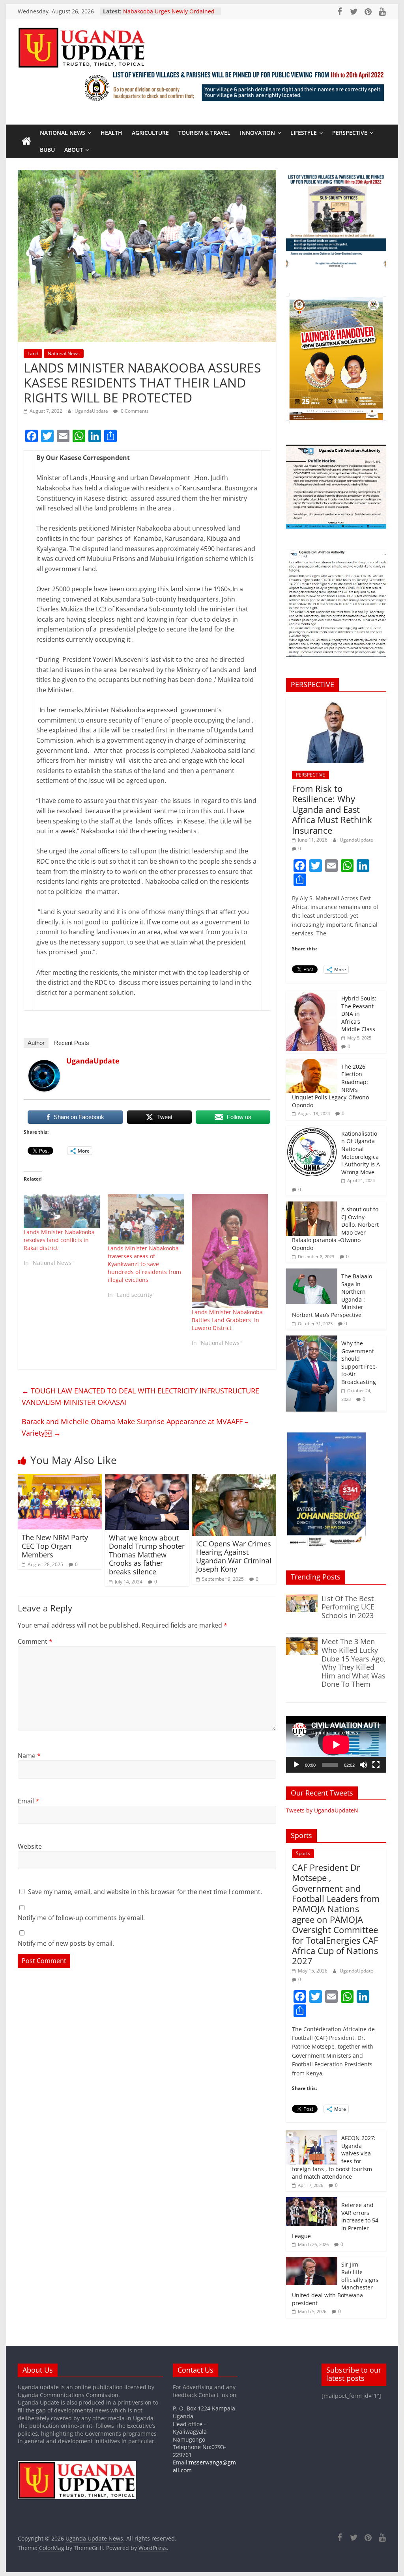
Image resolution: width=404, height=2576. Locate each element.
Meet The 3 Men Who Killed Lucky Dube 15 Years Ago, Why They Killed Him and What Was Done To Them (354, 1663)
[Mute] (363, 1765)
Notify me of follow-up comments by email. (81, 1918)
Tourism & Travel (204, 133)
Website (30, 1846)
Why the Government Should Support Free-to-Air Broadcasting (359, 1363)
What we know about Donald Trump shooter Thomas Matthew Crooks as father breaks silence (147, 1555)
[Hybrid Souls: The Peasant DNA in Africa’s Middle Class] (312, 995)
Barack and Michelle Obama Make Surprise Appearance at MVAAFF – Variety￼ (135, 1427)
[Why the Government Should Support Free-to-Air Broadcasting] (312, 1340)
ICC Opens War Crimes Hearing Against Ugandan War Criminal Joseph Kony (234, 1556)
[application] (336, 1744)
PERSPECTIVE (350, 133)
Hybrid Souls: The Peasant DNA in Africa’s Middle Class (359, 1014)
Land (33, 353)
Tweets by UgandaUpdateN (322, 1810)
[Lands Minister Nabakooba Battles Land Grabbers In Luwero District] (230, 1251)
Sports (303, 1853)
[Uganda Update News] (26, 142)
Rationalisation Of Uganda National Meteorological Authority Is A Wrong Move (361, 1153)
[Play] (296, 1765)
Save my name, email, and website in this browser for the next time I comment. (145, 1892)
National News (63, 133)
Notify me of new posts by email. (66, 1943)
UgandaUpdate (92, 411)
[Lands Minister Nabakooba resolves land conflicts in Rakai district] (62, 1211)
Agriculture (150, 133)
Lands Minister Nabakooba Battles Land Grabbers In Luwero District (227, 1320)
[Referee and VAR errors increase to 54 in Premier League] (312, 2201)
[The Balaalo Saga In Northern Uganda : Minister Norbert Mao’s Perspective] (312, 1273)
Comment (35, 1641)
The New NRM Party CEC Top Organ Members (55, 1546)
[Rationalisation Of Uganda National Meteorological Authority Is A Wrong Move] (312, 1130)
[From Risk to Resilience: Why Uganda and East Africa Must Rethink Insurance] (336, 702)
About (74, 150)
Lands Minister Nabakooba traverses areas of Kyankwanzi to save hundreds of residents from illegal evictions (144, 1264)
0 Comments (134, 411)
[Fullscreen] (376, 1765)
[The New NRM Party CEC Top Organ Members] (60, 1479)
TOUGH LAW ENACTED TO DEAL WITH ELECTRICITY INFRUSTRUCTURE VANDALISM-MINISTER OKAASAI (140, 1396)
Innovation (257, 133)
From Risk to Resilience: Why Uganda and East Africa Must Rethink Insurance (332, 809)
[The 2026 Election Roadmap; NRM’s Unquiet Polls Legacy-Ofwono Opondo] (312, 1063)
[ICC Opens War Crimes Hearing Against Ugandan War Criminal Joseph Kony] (234, 1479)
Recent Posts (72, 1043)
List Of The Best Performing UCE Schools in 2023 (348, 1607)
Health (111, 133)
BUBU (47, 150)
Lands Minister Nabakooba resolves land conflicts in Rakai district (59, 1240)
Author (36, 1043)
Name (29, 1756)
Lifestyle (304, 133)
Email (28, 1801)
